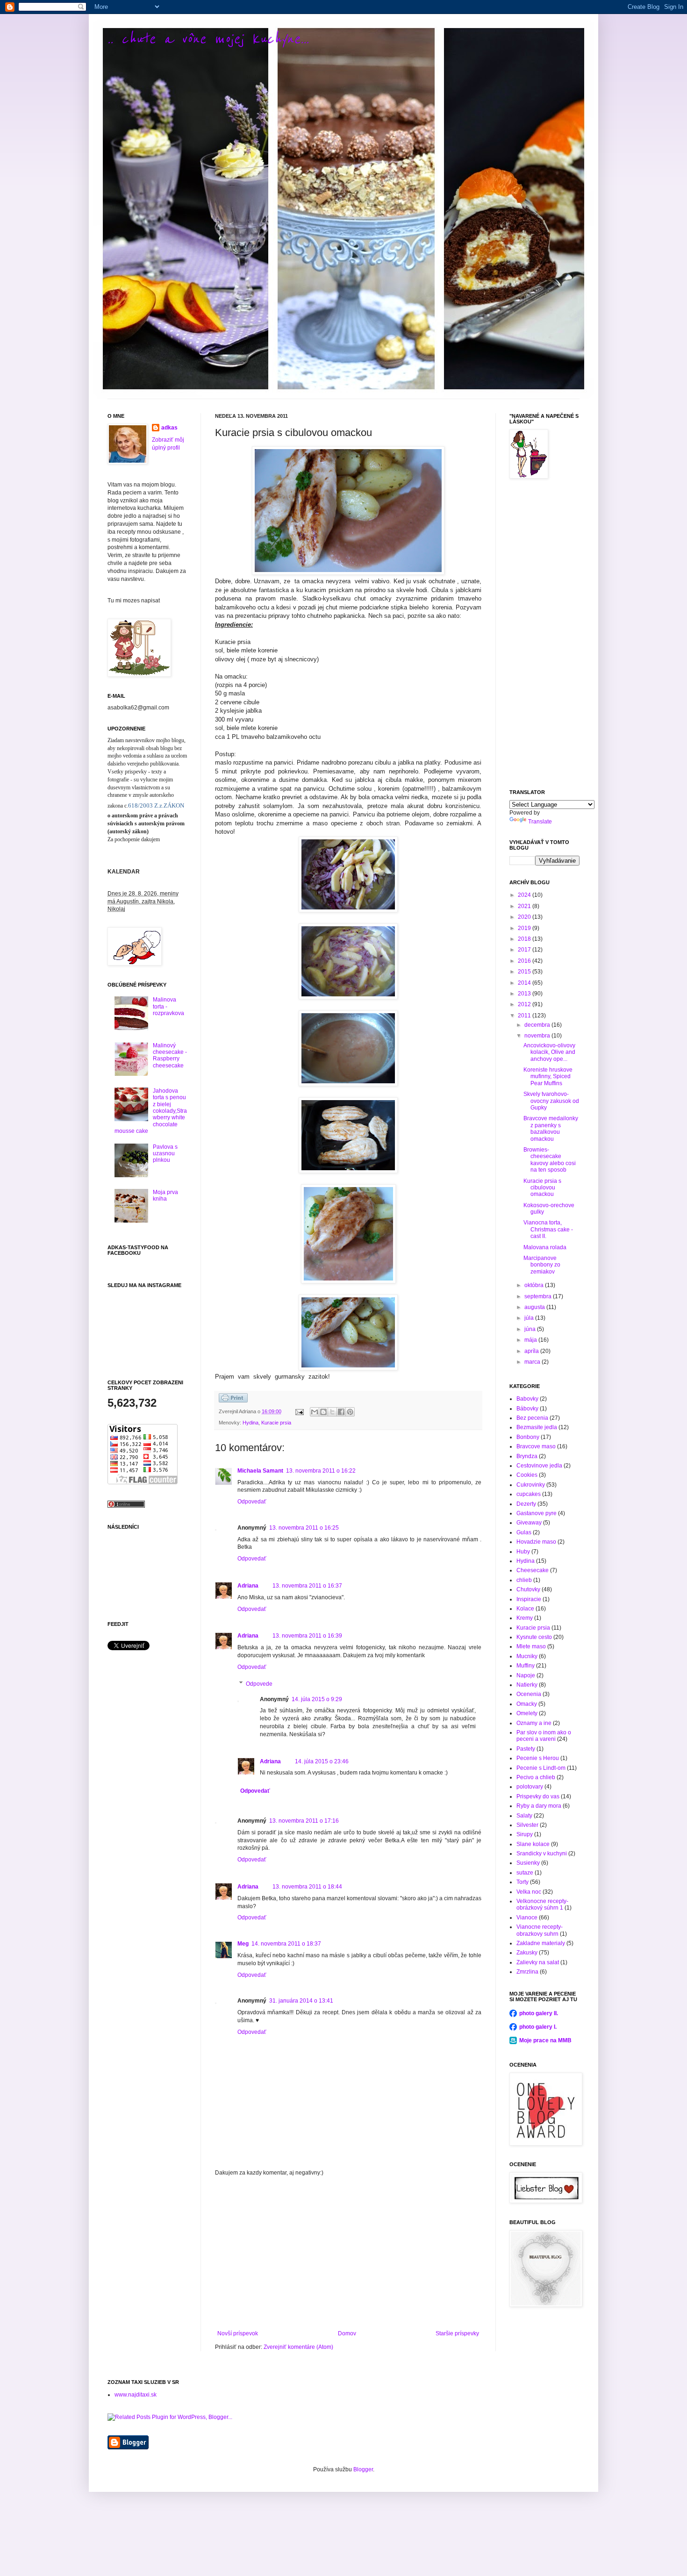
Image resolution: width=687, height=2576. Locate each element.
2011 (525, 1016)
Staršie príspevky (457, 2333)
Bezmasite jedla (537, 1427)
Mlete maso (531, 1646)
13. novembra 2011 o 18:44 (307, 1887)
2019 (525, 928)
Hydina (250, 1423)
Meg (243, 1944)
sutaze (525, 1873)
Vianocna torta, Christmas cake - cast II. (548, 1229)
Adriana (248, 1586)
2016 (525, 961)
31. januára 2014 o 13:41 (301, 2001)
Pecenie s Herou (538, 1758)
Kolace (525, 1609)
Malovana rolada (545, 1247)
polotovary (530, 1787)
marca (533, 1362)
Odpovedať (252, 1502)
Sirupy (525, 1834)
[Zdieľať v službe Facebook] (341, 1412)
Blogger (363, 2469)
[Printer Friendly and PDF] (233, 1401)
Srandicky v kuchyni (542, 1853)
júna (531, 1329)
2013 (525, 994)
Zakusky (527, 1953)
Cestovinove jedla (539, 1466)
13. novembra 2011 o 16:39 (307, 1636)
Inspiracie (529, 1599)
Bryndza (527, 1456)
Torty (522, 1882)
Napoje (526, 1675)
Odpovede (259, 1684)
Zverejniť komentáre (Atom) (298, 2347)
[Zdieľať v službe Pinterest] (350, 1412)
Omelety (527, 1713)
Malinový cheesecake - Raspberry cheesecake (170, 1055)
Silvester (527, 1825)
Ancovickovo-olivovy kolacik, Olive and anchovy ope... (549, 1052)
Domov (347, 2333)
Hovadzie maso (536, 1542)
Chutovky (528, 1589)
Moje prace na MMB (545, 2040)
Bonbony (528, 1437)
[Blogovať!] (323, 1412)
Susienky (528, 1863)
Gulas (524, 1532)
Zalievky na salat (538, 1962)
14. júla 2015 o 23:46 (322, 1761)
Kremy (525, 1618)
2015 (525, 972)
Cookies (527, 1475)
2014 (525, 983)
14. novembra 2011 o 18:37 (286, 1944)
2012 (525, 1004)
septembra (539, 1296)
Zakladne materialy (541, 1943)
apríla (532, 1351)
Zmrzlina (527, 1972)
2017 (525, 950)
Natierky (527, 1685)
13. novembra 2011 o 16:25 (304, 1528)
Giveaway (529, 1523)
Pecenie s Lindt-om (541, 1768)
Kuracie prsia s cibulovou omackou (542, 1188)
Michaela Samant (260, 1471)
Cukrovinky (531, 1485)
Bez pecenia (532, 1418)
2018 (525, 939)
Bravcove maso (536, 1446)
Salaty (524, 1816)
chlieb (524, 1580)
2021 (525, 906)
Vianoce (527, 1918)
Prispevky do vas (538, 1796)
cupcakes (529, 1494)
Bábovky (527, 1409)
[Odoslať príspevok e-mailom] (299, 1411)
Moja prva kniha (165, 1195)
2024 (525, 895)
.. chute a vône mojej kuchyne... (208, 39)
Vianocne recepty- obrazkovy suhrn (540, 1930)
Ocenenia (529, 1694)
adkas (169, 428)
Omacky (527, 1704)
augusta (535, 1307)
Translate (540, 822)
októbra (535, 1285)
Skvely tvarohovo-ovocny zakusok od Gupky (551, 1101)
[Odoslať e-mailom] (315, 1412)
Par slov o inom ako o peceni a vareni (544, 1736)
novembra (538, 1036)
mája (531, 1340)
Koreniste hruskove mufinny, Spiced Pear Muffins (548, 1077)
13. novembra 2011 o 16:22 (321, 1471)
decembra (538, 1025)
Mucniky (527, 1656)
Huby (523, 1552)
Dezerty (526, 1504)
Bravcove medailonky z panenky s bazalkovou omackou (551, 1128)
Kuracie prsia (276, 1423)
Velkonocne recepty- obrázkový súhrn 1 (542, 1904)
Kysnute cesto (534, 1637)
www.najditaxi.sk (136, 2395)
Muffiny (526, 1666)
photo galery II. (539, 2013)
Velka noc (529, 1892)
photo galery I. (538, 2027)
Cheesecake (533, 1570)
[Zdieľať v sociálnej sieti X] (332, 1412)
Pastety (526, 1749)
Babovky (527, 1399)
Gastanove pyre (537, 1513)
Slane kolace (533, 1844)
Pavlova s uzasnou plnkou (165, 1154)
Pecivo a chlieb (536, 1777)
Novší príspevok (238, 2333)
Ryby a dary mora (539, 1806)
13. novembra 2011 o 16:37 (307, 1586)
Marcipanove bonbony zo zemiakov (542, 1265)
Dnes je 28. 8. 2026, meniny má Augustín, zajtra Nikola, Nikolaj (143, 902)
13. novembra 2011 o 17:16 (304, 1821)
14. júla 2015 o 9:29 (317, 1699)
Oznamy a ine (534, 1723)
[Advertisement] (348, 2253)
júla (530, 1318)
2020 (525, 917)
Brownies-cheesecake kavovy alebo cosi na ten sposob (550, 1160)
